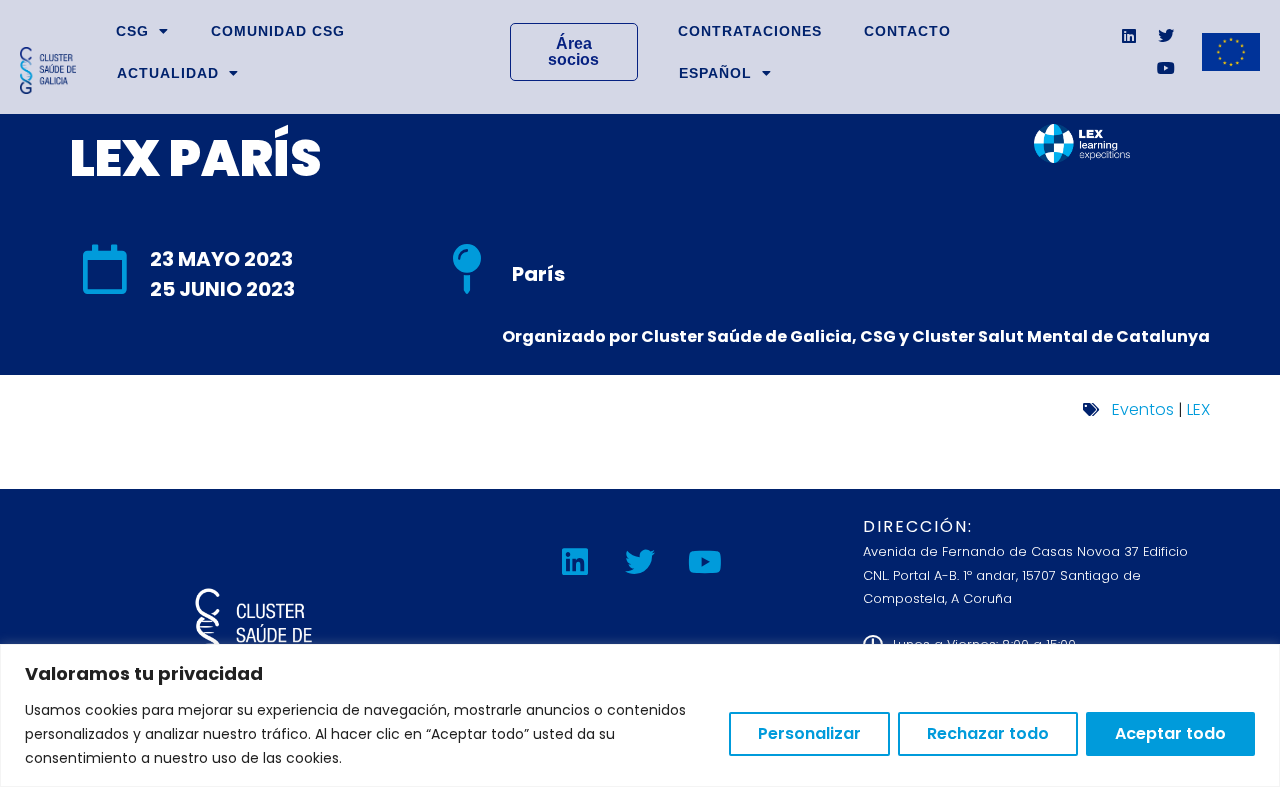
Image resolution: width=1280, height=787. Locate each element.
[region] (640, 715)
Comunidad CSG (278, 31)
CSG (132, 31)
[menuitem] (725, 73)
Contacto (907, 31)
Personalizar (809, 733)
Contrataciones (750, 31)
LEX (1198, 409)
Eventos (1143, 409)
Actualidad (168, 73)
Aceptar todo (1170, 733)
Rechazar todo (988, 733)
